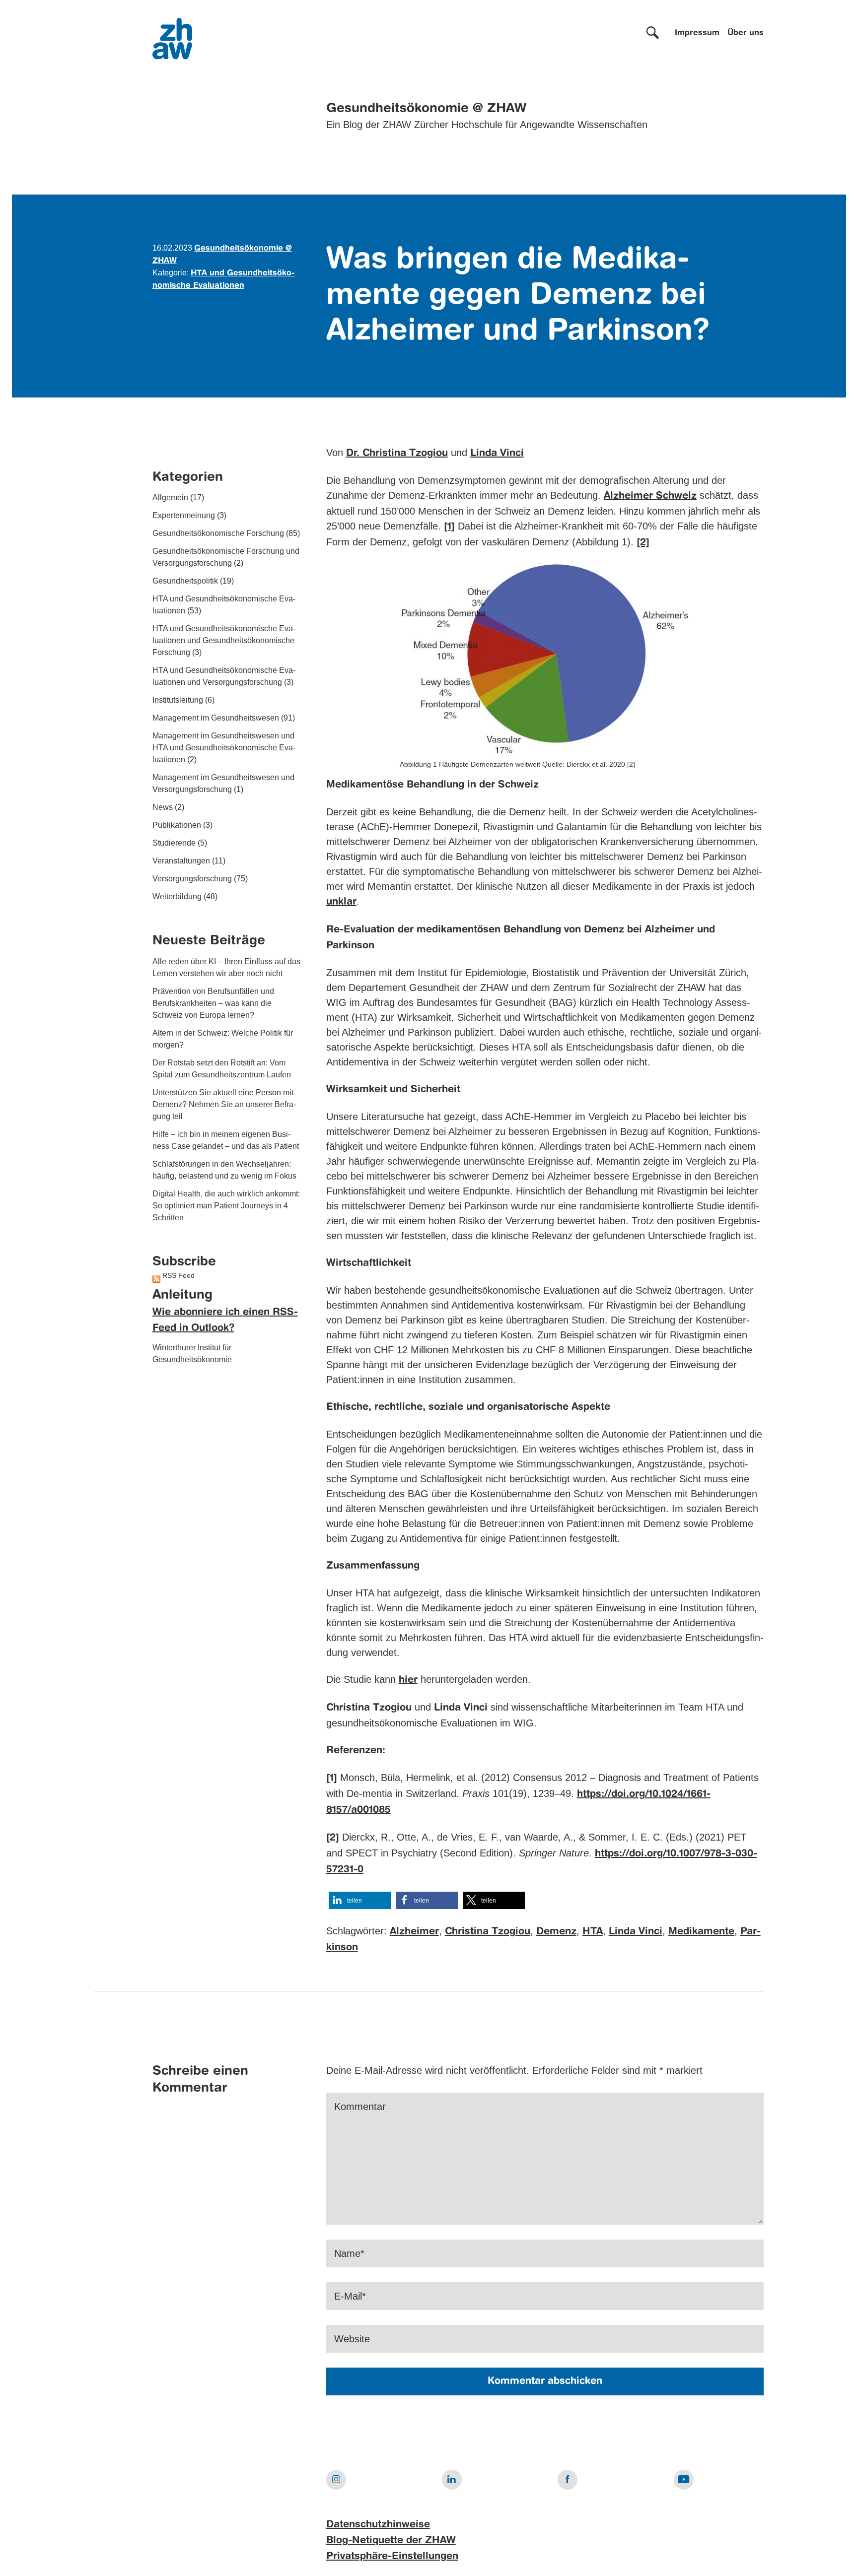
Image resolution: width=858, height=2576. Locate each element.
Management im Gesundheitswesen (216, 718)
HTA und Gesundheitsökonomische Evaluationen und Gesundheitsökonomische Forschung (224, 641)
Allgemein (170, 498)
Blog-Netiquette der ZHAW (391, 2541)
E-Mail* (350, 2296)
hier (408, 1680)
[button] (360, 1900)
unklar (341, 902)
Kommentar (360, 2107)
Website (352, 2339)
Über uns (746, 33)
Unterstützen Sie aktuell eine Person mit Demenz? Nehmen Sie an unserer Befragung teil (224, 1104)
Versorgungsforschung (192, 879)
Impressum (697, 33)
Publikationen (177, 826)
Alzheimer (414, 1932)
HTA (593, 1932)
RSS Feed (179, 1276)
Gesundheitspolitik (185, 581)
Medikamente (701, 1932)
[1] (449, 527)
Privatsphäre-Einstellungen (392, 2557)
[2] (643, 543)
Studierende (174, 843)
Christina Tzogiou (488, 1932)
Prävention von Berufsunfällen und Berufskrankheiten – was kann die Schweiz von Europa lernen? (213, 1003)
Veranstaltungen (181, 861)
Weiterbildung (177, 897)
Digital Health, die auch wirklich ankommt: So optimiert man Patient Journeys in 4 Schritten (226, 1206)
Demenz (556, 1932)
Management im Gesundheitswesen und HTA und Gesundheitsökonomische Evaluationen (224, 748)
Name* (349, 2253)
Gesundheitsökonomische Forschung (218, 534)
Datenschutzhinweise (378, 2525)
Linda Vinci (497, 454)
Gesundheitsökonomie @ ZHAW (426, 109)
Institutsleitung (178, 700)
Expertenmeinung (184, 516)
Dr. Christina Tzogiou (397, 454)
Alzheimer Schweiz (650, 496)
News (163, 808)
